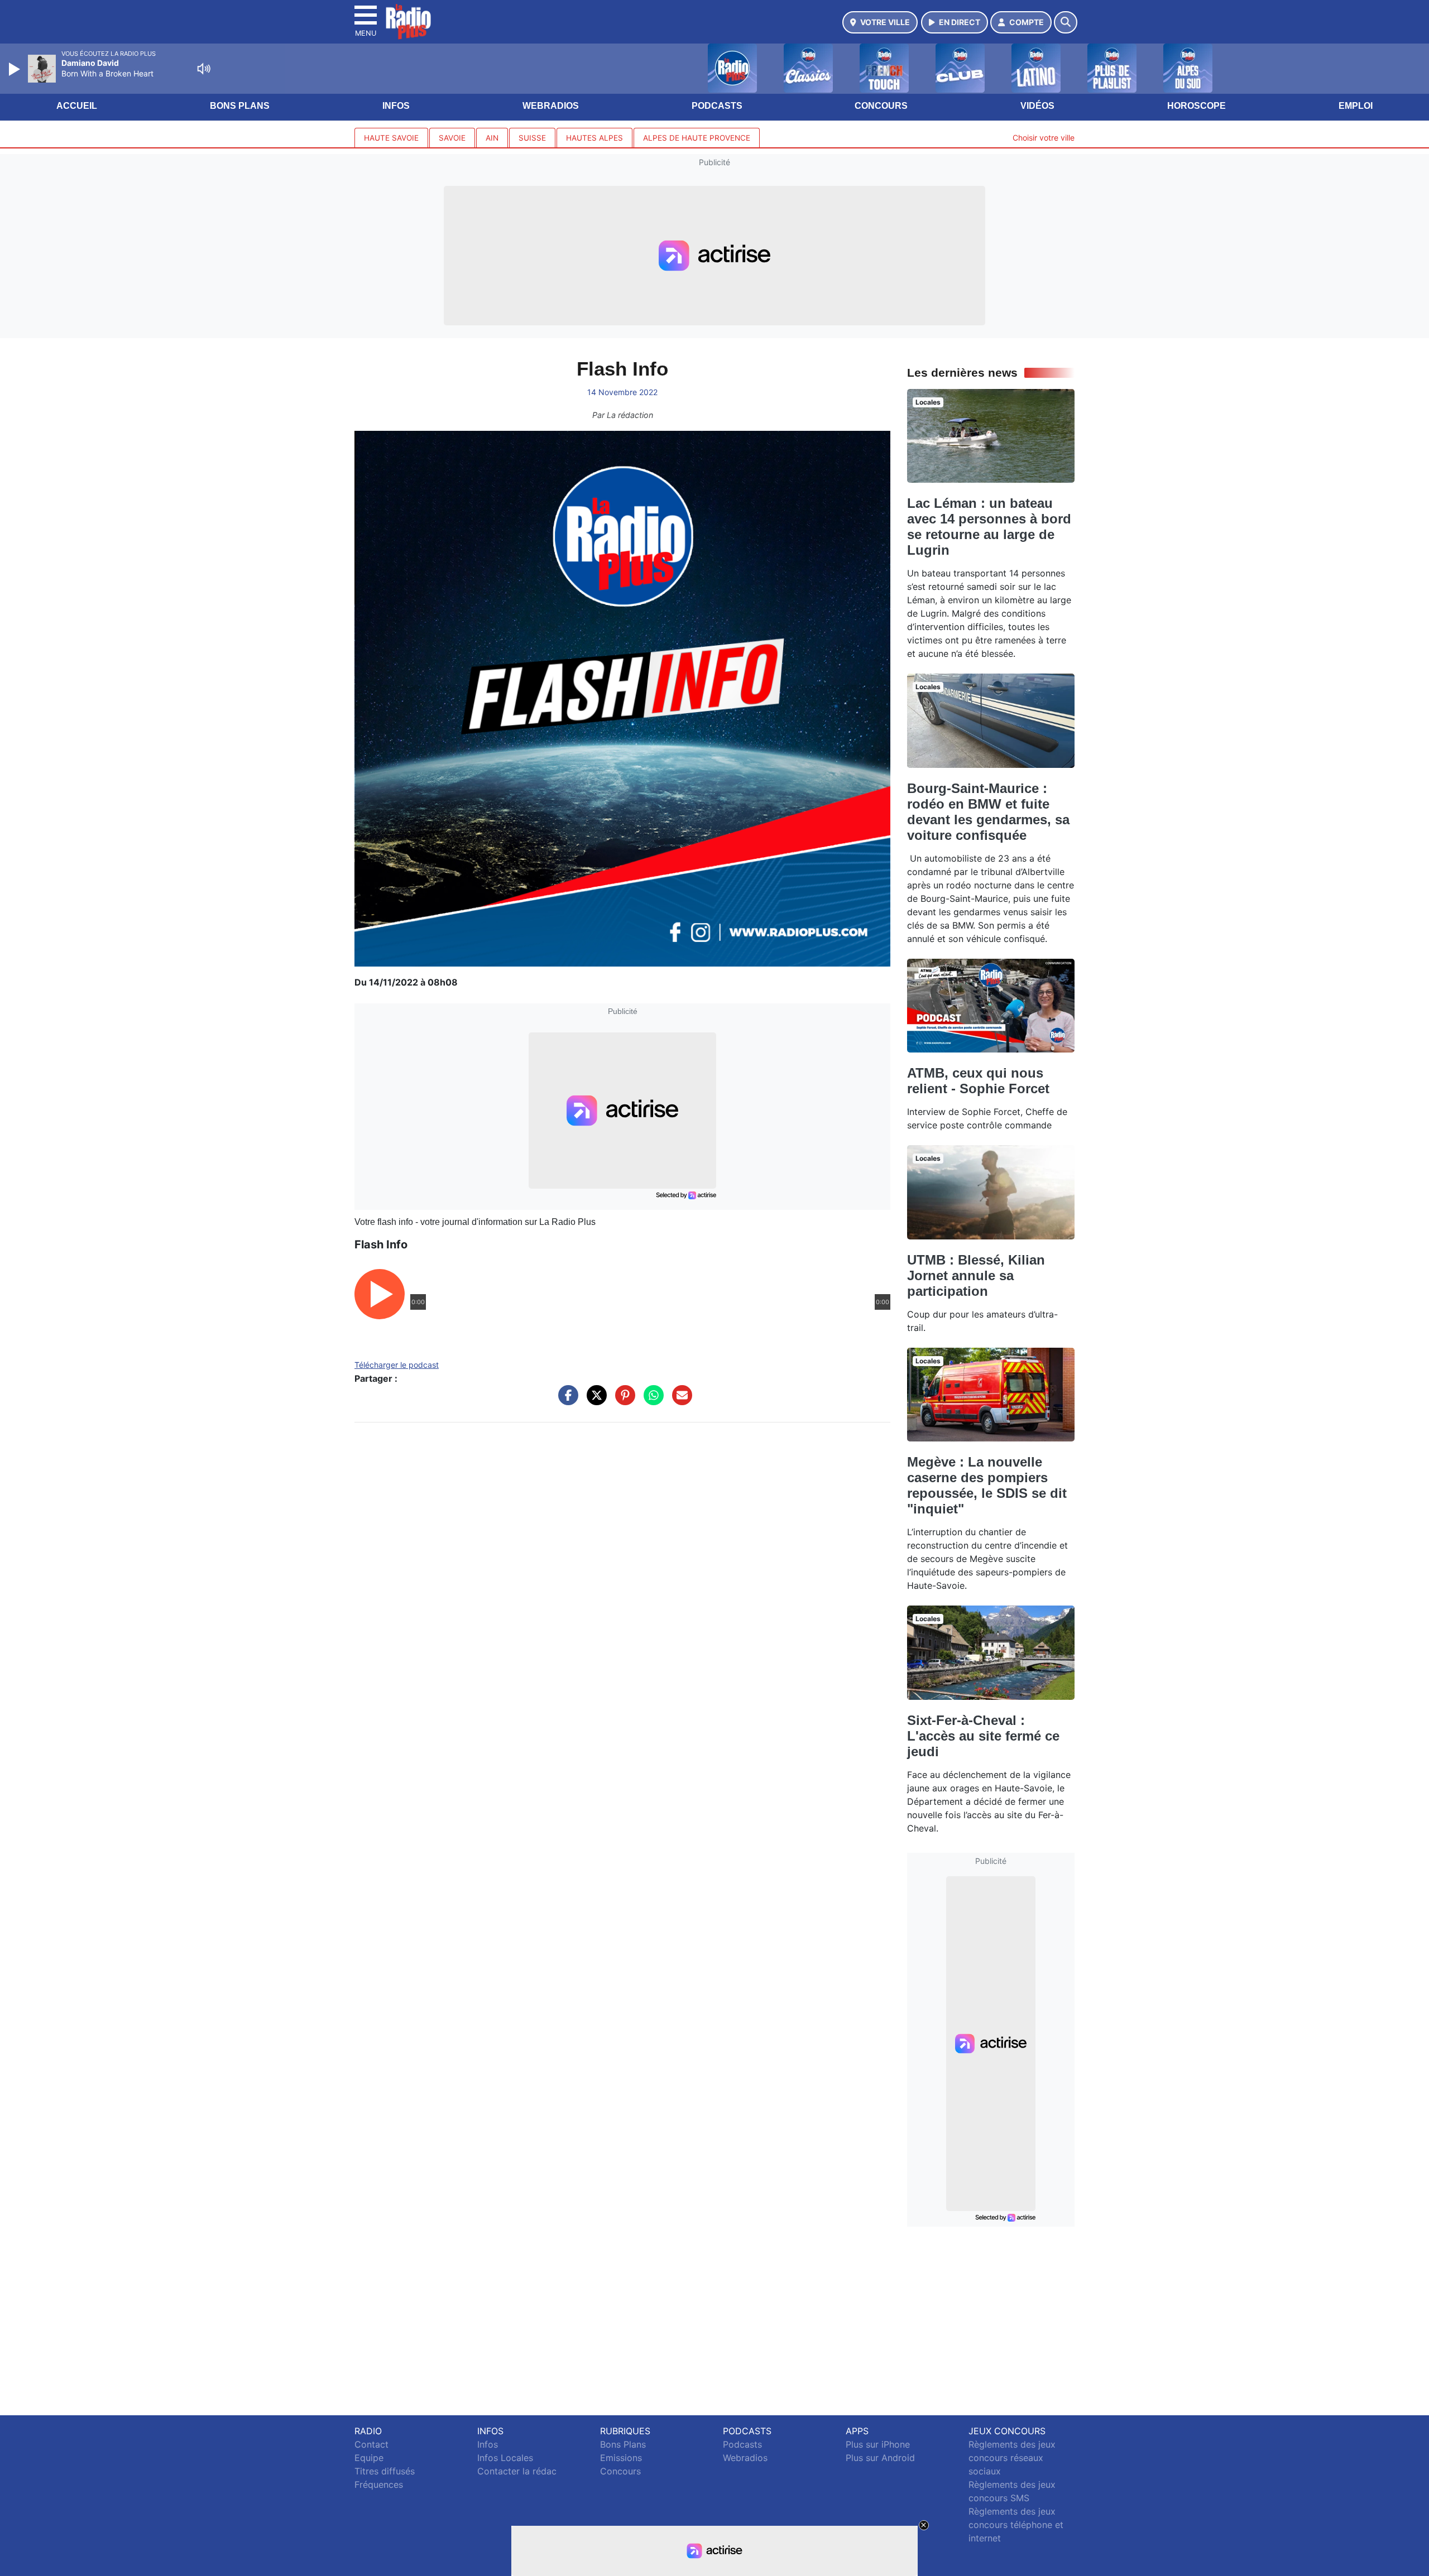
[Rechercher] (1066, 22)
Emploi (1356, 106)
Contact (371, 2444)
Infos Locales (505, 2458)
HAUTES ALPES (594, 138)
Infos (396, 106)
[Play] (16, 69)
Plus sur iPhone (878, 2444)
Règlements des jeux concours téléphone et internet (1016, 2525)
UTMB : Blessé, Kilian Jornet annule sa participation (976, 1275)
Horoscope (1197, 106)
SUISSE (532, 138)
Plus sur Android (880, 2458)
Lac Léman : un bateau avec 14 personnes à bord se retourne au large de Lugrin (989, 527)
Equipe (369, 2458)
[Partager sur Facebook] (565, 1401)
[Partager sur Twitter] (594, 1401)
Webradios (551, 106)
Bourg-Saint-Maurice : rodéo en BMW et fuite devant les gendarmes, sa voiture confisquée (988, 812)
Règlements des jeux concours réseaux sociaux (1012, 2458)
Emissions (621, 2458)
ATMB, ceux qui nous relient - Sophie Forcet (978, 1081)
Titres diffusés (385, 2471)
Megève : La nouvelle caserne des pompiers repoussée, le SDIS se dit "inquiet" (987, 1485)
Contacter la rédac (517, 2471)
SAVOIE (452, 138)
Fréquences (379, 2484)
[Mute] (204, 69)
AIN (492, 138)
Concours (881, 106)
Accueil (77, 106)
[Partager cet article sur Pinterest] (622, 1401)
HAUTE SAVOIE (391, 138)
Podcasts (717, 106)
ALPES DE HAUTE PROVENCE (697, 138)
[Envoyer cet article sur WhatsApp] (651, 1401)
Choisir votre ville (1044, 138)
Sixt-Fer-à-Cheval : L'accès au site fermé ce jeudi (983, 1736)
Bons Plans (240, 106)
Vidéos (1037, 106)
